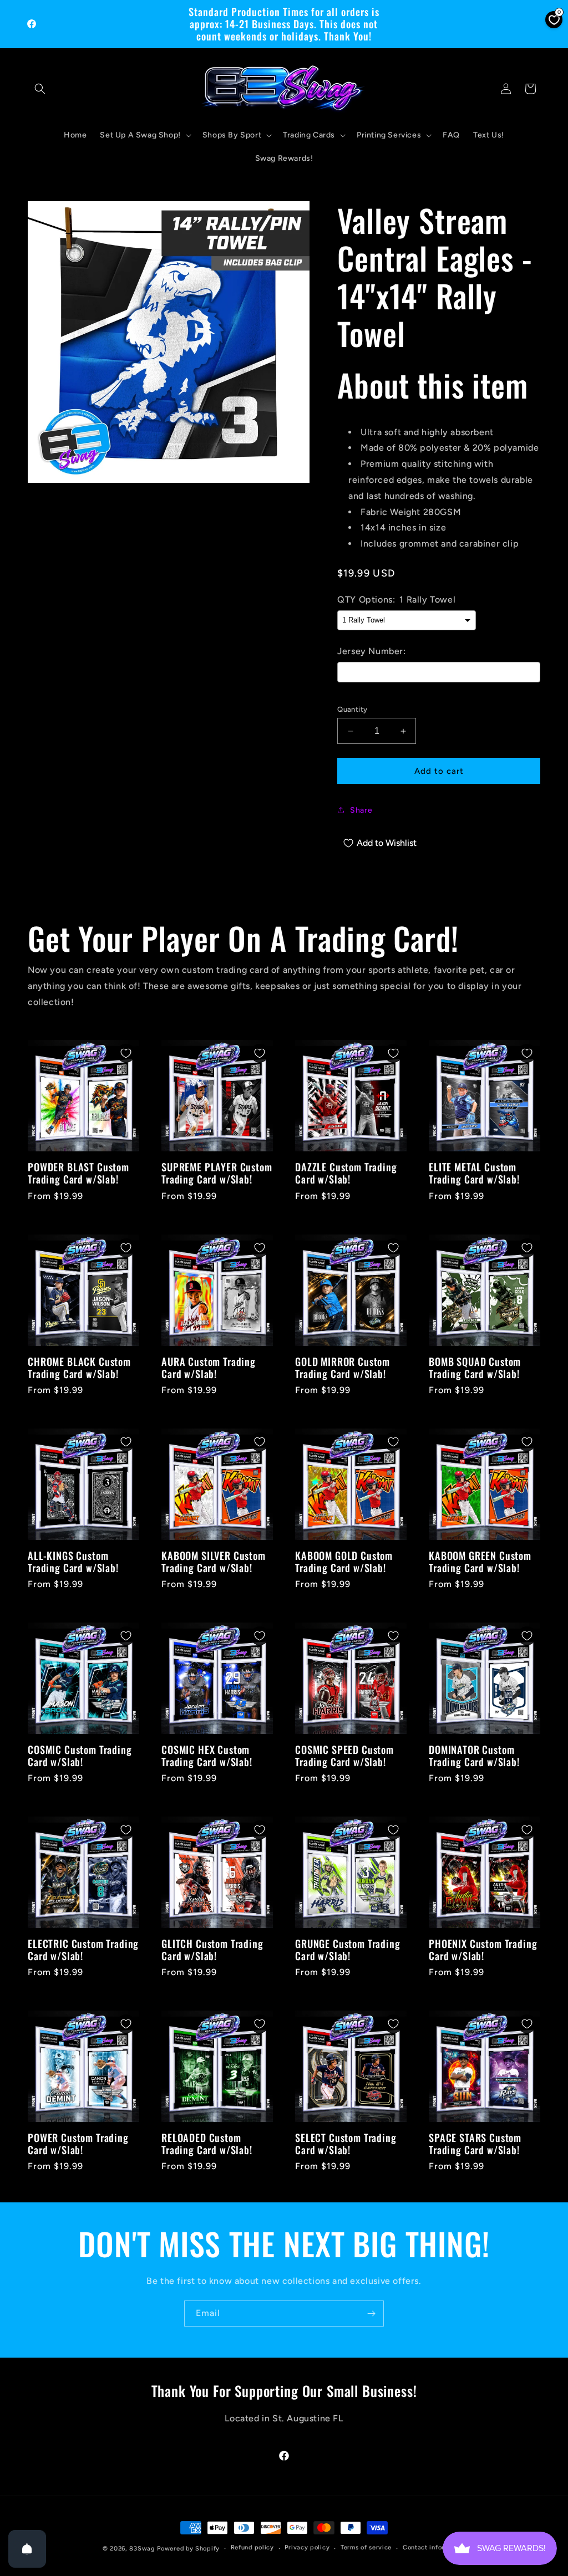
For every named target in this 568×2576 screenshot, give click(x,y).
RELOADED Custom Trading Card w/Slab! (207, 2144)
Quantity (352, 709)
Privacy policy (307, 2547)
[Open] (27, 2549)
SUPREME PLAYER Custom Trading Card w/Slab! (217, 1173)
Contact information (434, 2547)
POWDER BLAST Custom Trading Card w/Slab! (78, 1173)
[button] (40, 89)
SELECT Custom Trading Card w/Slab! (346, 2144)
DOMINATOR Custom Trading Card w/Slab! (474, 1756)
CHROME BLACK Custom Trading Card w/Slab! (79, 1368)
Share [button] (361, 810)
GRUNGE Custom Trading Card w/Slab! (348, 1950)
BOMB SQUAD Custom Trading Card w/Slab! (475, 1368)
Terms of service (366, 2547)
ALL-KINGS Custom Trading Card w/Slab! (73, 1562)
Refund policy (252, 2547)
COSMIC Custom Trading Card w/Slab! (80, 1756)
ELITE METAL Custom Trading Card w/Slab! (474, 1173)
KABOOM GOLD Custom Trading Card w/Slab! (344, 1562)
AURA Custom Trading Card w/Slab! (209, 1368)
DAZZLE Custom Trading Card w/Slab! (346, 1173)
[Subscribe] (371, 2314)
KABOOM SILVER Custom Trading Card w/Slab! (214, 1562)
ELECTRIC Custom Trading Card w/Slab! (83, 1950)
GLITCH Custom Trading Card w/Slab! (212, 1950)
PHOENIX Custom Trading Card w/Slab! (483, 1950)
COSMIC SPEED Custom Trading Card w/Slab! (344, 1756)
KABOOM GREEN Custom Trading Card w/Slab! (480, 1562)
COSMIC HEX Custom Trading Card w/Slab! (207, 1756)
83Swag (142, 2549)
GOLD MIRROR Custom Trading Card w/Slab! (343, 1368)
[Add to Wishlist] (126, 1053)
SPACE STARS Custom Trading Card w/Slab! (475, 2144)
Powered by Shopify (188, 2549)
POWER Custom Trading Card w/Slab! (78, 2144)
